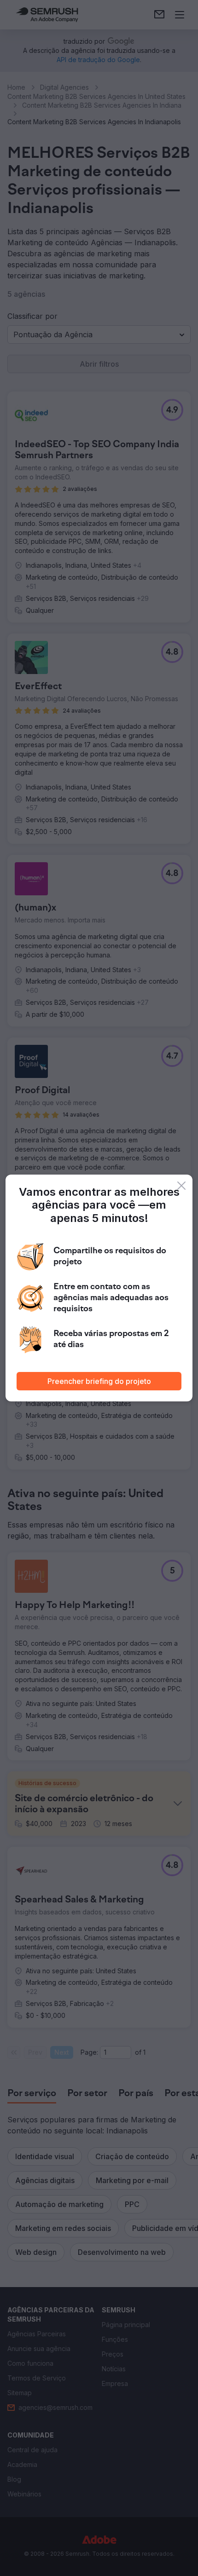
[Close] (181, 1186)
